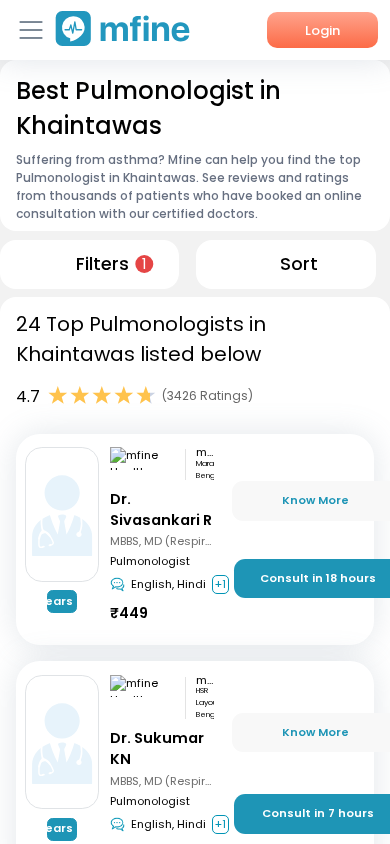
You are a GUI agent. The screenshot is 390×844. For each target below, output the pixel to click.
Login (322, 30)
